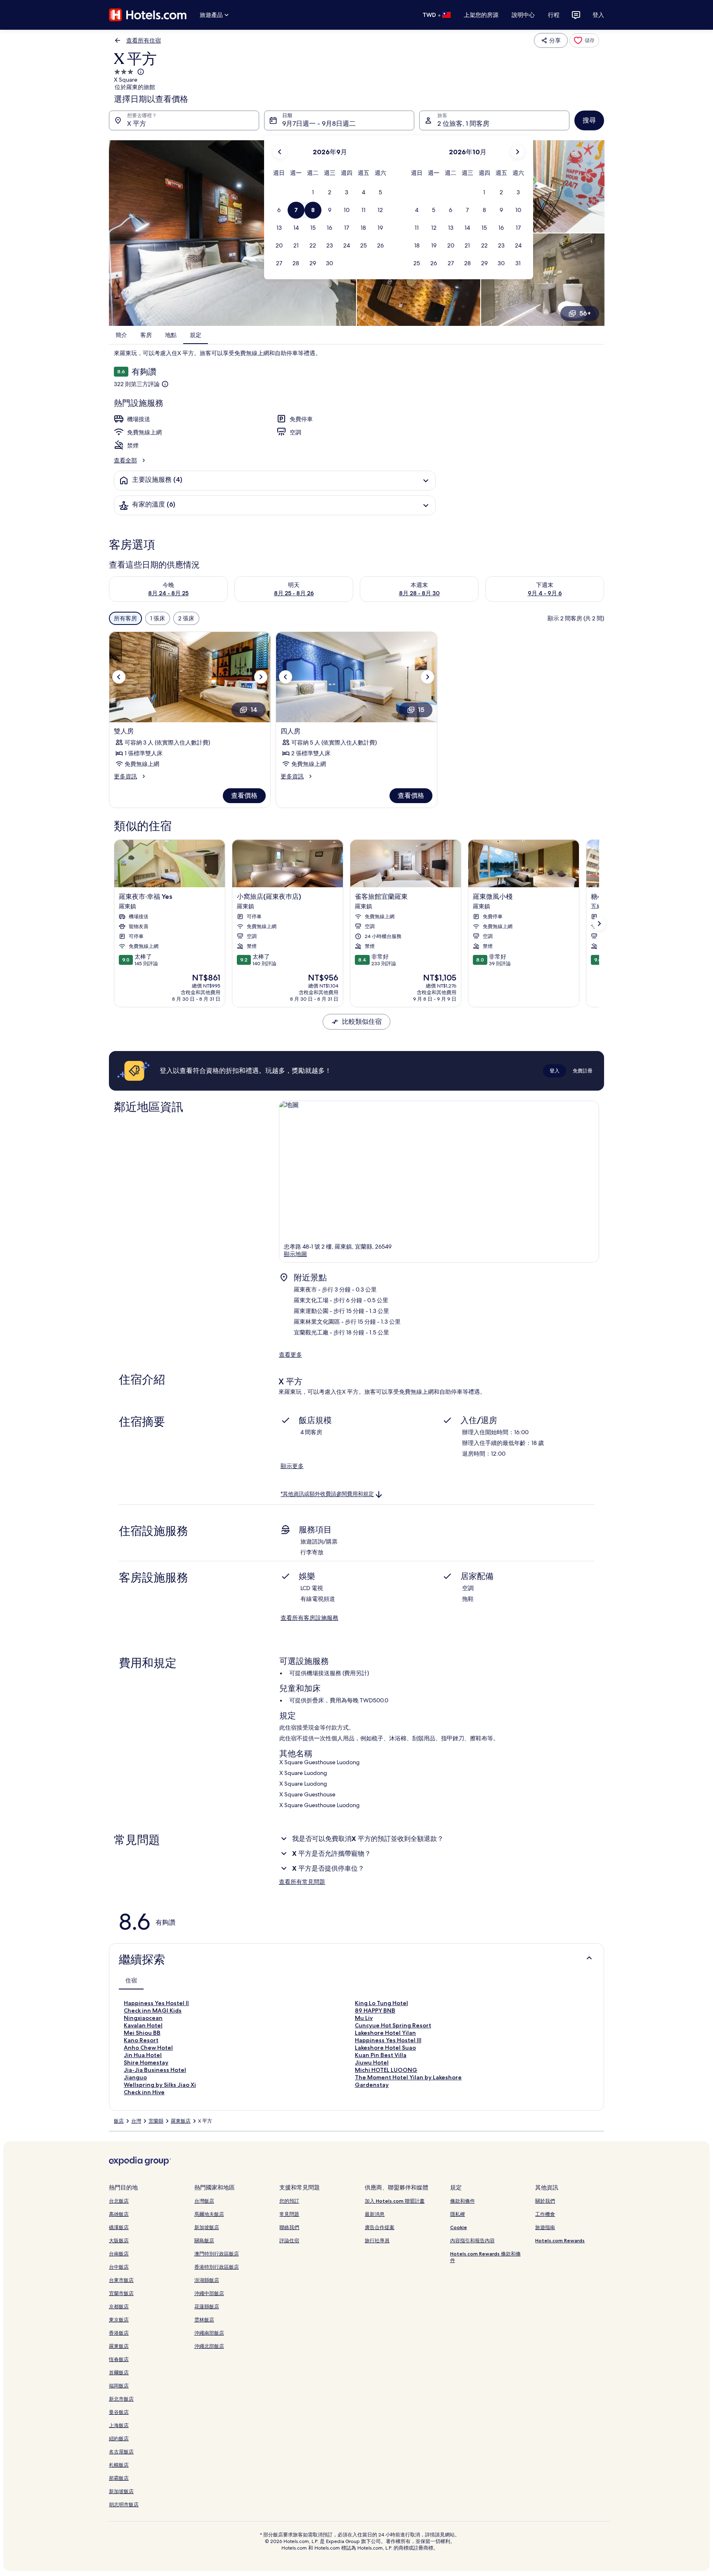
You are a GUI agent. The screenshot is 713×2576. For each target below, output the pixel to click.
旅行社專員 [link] (377, 2240)
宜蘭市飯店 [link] (121, 2293)
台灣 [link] (136, 2121)
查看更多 (290, 1355)
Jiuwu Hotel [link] (372, 2062)
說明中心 (523, 15)
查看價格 (244, 795)
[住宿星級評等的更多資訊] (140, 72)
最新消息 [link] (375, 2214)
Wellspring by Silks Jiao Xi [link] (160, 2085)
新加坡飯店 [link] (121, 2491)
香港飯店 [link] (119, 2333)
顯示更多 (292, 1466)
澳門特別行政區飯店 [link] (217, 2254)
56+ (585, 313)
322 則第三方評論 (137, 384)
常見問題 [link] (289, 2214)
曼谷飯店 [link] (119, 2412)
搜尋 (589, 120)
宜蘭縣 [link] (156, 2121)
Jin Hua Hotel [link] (143, 2055)
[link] (584, 40)
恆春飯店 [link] (119, 2359)
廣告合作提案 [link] (380, 2227)
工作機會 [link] (545, 2214)
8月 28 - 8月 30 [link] (419, 593)
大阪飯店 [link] (119, 2240)
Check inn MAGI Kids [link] (153, 2010)
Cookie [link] (459, 2227)
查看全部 (125, 460)
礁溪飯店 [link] (119, 2227)
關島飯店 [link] (204, 2240)
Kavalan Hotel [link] (143, 2025)
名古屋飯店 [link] (121, 2452)
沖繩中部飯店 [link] (209, 2293)
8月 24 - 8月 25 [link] (168, 593)
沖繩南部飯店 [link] (209, 2333)
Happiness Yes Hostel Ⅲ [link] (388, 2040)
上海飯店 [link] (119, 2425)
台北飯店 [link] (119, 2201)
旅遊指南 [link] (545, 2227)
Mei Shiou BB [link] (142, 2033)
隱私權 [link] (458, 2214)
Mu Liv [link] (364, 2018)
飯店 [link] (119, 2121)
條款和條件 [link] (463, 2201)
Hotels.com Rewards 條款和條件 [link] (485, 2257)
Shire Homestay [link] (146, 2062)
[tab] (131, 1980)
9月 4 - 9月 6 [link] (545, 593)
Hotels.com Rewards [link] (560, 2240)
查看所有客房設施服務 (309, 1618)
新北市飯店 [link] (121, 2399)
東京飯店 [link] (119, 2320)
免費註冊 (583, 1071)
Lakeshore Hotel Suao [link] (385, 2048)
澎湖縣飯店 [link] (207, 2280)
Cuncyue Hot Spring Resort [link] (393, 2025)
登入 (598, 15)
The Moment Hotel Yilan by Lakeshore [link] (408, 2077)
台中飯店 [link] (119, 2267)
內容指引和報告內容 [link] (472, 2240)
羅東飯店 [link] (181, 2121)
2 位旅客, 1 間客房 (463, 124)
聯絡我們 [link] (289, 2227)
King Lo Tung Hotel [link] (381, 2003)
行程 (554, 15)
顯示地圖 (295, 1254)
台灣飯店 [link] (204, 2201)
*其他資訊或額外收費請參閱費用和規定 (327, 1494)
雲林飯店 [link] (204, 2320)
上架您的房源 (481, 15)
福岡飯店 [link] (119, 2386)
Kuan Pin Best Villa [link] (381, 2055)
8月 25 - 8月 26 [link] (294, 593)
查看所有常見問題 (302, 1882)
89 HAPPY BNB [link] (375, 2010)
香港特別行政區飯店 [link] (217, 2267)
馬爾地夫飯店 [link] (209, 2214)
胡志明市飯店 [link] (124, 2504)
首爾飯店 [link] (119, 2372)
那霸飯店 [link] (119, 2478)
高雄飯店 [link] (119, 2214)
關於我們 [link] (545, 2201)
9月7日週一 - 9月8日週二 (319, 124)
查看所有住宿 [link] (144, 40)
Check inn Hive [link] (144, 2092)
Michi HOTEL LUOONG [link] (386, 2070)
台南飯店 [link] (119, 2254)
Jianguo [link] (135, 2077)
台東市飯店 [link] (121, 2280)
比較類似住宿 (362, 1022)
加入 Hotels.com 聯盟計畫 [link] (395, 2201)
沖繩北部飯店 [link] (209, 2346)
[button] (313, 192)
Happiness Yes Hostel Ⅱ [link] (156, 2003)
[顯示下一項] (599, 924)
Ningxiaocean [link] (143, 2018)
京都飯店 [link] (119, 2306)
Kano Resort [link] (141, 2040)
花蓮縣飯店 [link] (207, 2306)
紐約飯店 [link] (119, 2438)
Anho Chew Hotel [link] (148, 2048)
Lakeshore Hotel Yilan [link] (385, 2033)
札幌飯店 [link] (119, 2465)
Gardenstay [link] (372, 2085)
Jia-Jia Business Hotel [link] (155, 2070)
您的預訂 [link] (289, 2201)
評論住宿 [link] (289, 2240)
